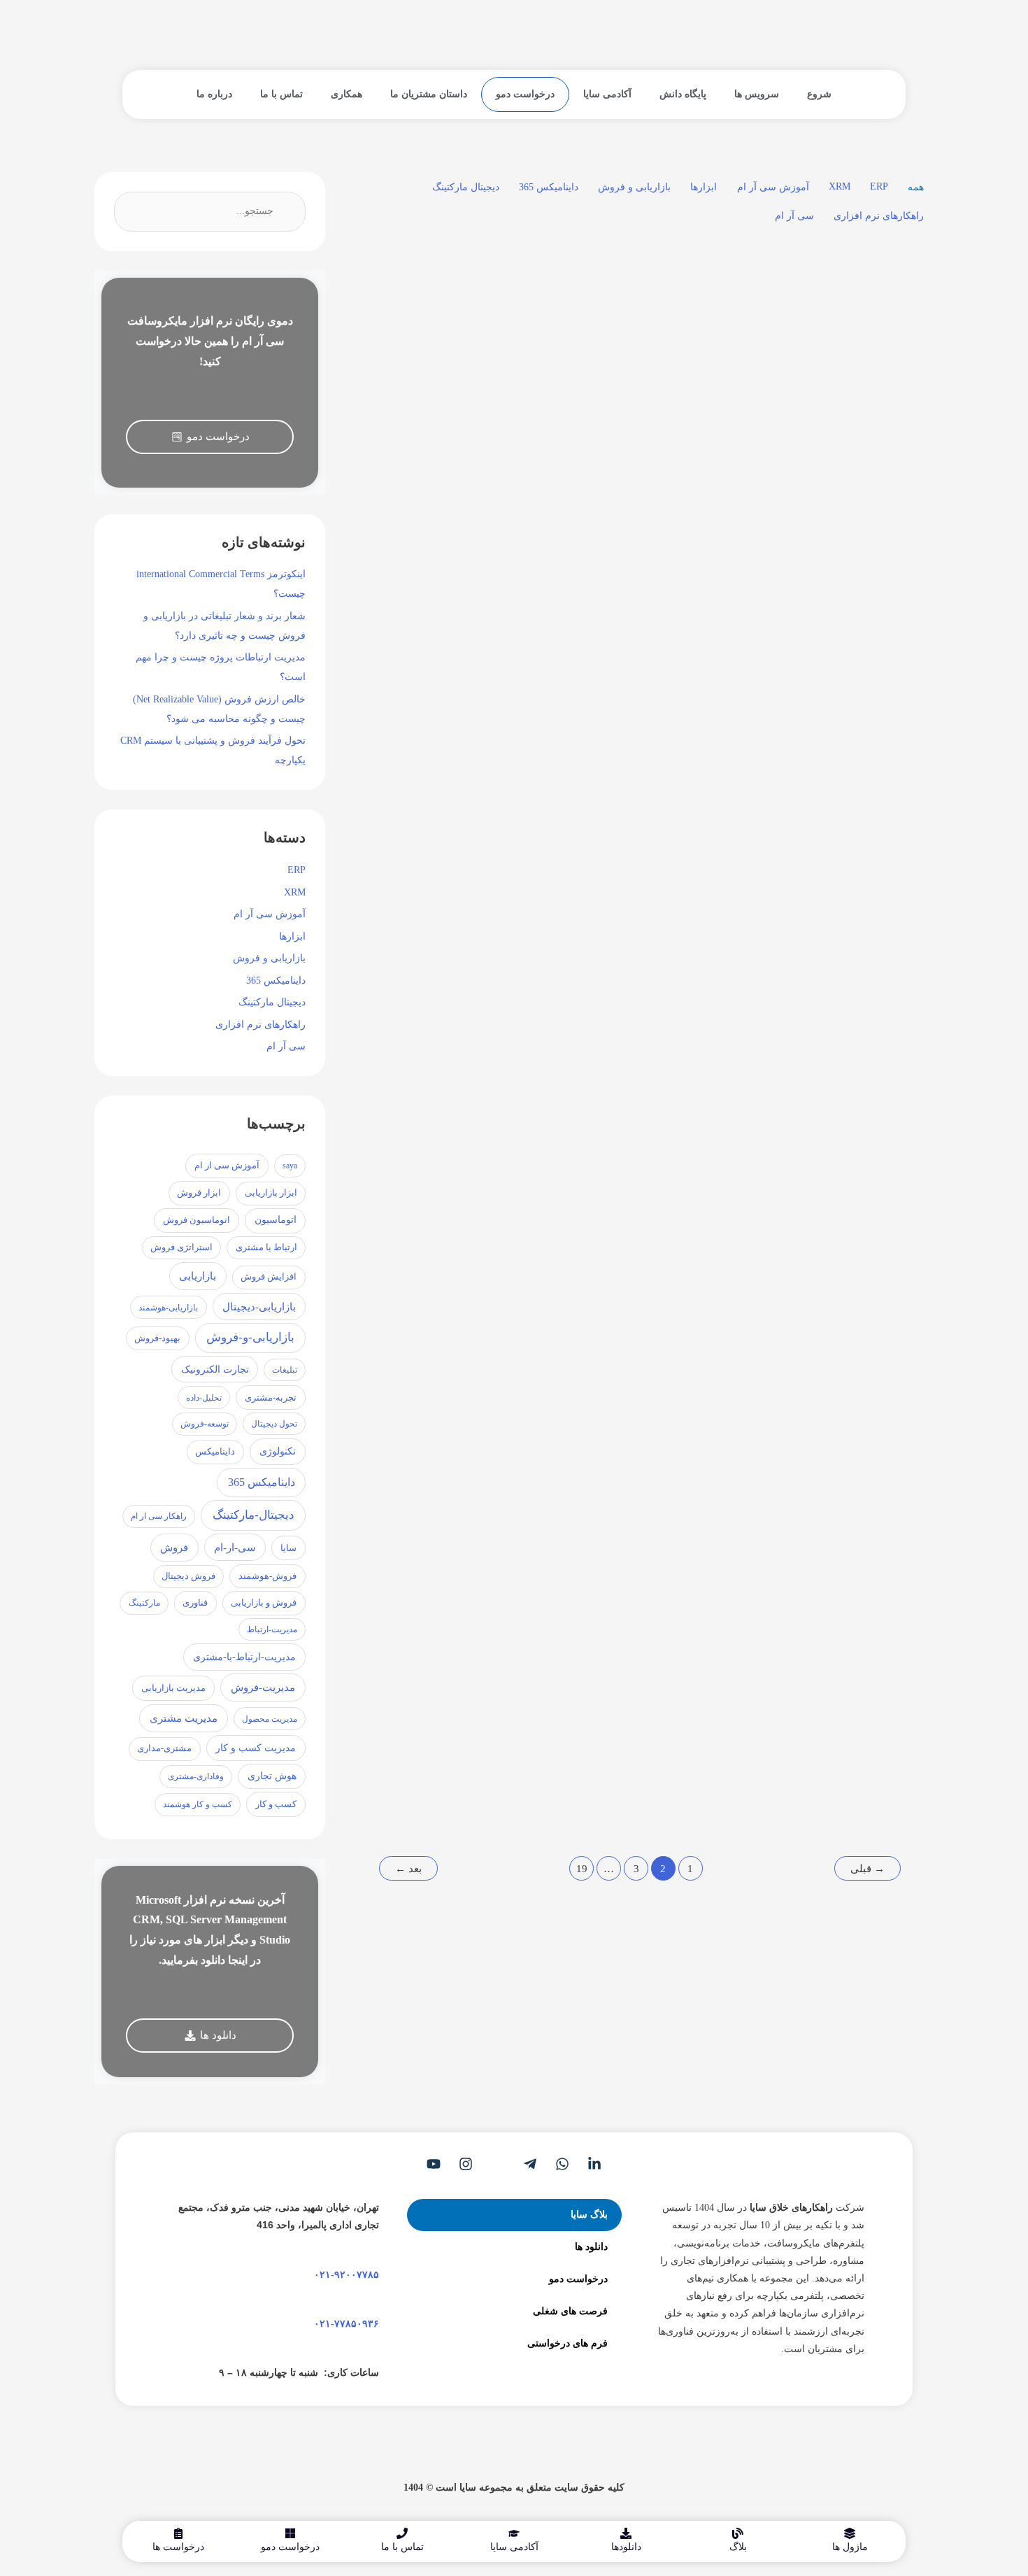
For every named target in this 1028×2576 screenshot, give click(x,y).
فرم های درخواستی (567, 2343)
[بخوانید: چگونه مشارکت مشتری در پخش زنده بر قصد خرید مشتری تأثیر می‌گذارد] (847, 1206)
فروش (174, 1548)
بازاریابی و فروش (634, 187)
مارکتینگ (144, 1603)
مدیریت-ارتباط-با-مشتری (244, 1657)
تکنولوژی (278, 1451)
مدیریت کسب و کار (256, 1748)
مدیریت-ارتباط (272, 1629)
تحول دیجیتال (274, 1424)
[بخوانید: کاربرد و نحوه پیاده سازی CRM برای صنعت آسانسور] (442, 1206)
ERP (879, 186)
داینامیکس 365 (549, 187)
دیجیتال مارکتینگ (466, 187)
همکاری (347, 94)
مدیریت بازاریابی (173, 1688)
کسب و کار (276, 1804)
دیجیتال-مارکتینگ (254, 1515)
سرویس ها (757, 94)
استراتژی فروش (181, 1247)
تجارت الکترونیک (215, 1369)
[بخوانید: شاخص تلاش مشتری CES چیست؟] (847, 1591)
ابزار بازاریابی (271, 1193)
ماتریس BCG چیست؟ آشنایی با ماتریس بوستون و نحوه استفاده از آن (852, 476)
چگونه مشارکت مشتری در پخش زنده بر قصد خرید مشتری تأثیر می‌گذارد (859, 1298)
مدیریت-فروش (263, 1687)
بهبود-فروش (157, 1338)
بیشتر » (847, 668)
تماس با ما (281, 94)
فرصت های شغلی (570, 2311)
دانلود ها (591, 2247)
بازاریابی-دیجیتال (259, 1307)
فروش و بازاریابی (264, 1603)
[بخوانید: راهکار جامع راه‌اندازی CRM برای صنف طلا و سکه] (442, 383)
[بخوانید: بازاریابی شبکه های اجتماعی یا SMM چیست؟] (442, 1591)
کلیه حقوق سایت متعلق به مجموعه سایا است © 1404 (514, 2487)
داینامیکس (215, 1452)
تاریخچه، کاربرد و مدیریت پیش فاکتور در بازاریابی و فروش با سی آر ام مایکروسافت (647, 879)
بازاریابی (198, 1276)
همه (916, 187)
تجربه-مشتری (271, 1397)
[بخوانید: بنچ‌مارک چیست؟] (644, 1591)
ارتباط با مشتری (266, 1247)
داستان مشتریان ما (429, 94)
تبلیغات (285, 1370)
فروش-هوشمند (267, 1576)
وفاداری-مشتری (196, 1776)
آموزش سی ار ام (227, 1165)
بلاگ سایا (589, 2215)
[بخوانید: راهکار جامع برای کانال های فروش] (644, 383)
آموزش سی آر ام (773, 187)
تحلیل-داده (204, 1398)
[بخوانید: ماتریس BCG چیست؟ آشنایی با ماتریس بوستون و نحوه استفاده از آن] (847, 383)
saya (290, 1166)
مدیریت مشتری (184, 1718)
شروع (819, 94)
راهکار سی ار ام (159, 1516)
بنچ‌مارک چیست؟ (682, 1669)
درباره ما (214, 94)
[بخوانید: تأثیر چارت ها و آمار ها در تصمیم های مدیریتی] (442, 787)
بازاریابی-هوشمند (168, 1308)
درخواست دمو (525, 94)
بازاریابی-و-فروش (250, 1337)
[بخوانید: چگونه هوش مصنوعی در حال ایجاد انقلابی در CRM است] (847, 787)
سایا (288, 1548)
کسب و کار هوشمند (198, 1804)
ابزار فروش (199, 1193)
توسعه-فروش (205, 1424)
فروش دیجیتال (188, 1576)
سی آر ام (794, 216)
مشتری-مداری (164, 1748)
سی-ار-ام (235, 1548)
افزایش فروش (269, 1277)
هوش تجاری (272, 1776)
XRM (840, 186)
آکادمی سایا (607, 94)
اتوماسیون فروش (197, 1220)
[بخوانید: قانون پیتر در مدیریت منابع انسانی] (644, 1206)
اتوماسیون (276, 1220)
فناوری (195, 1603)
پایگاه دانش (683, 94)
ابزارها (704, 187)
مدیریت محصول (270, 1719)
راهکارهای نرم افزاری (879, 216)
